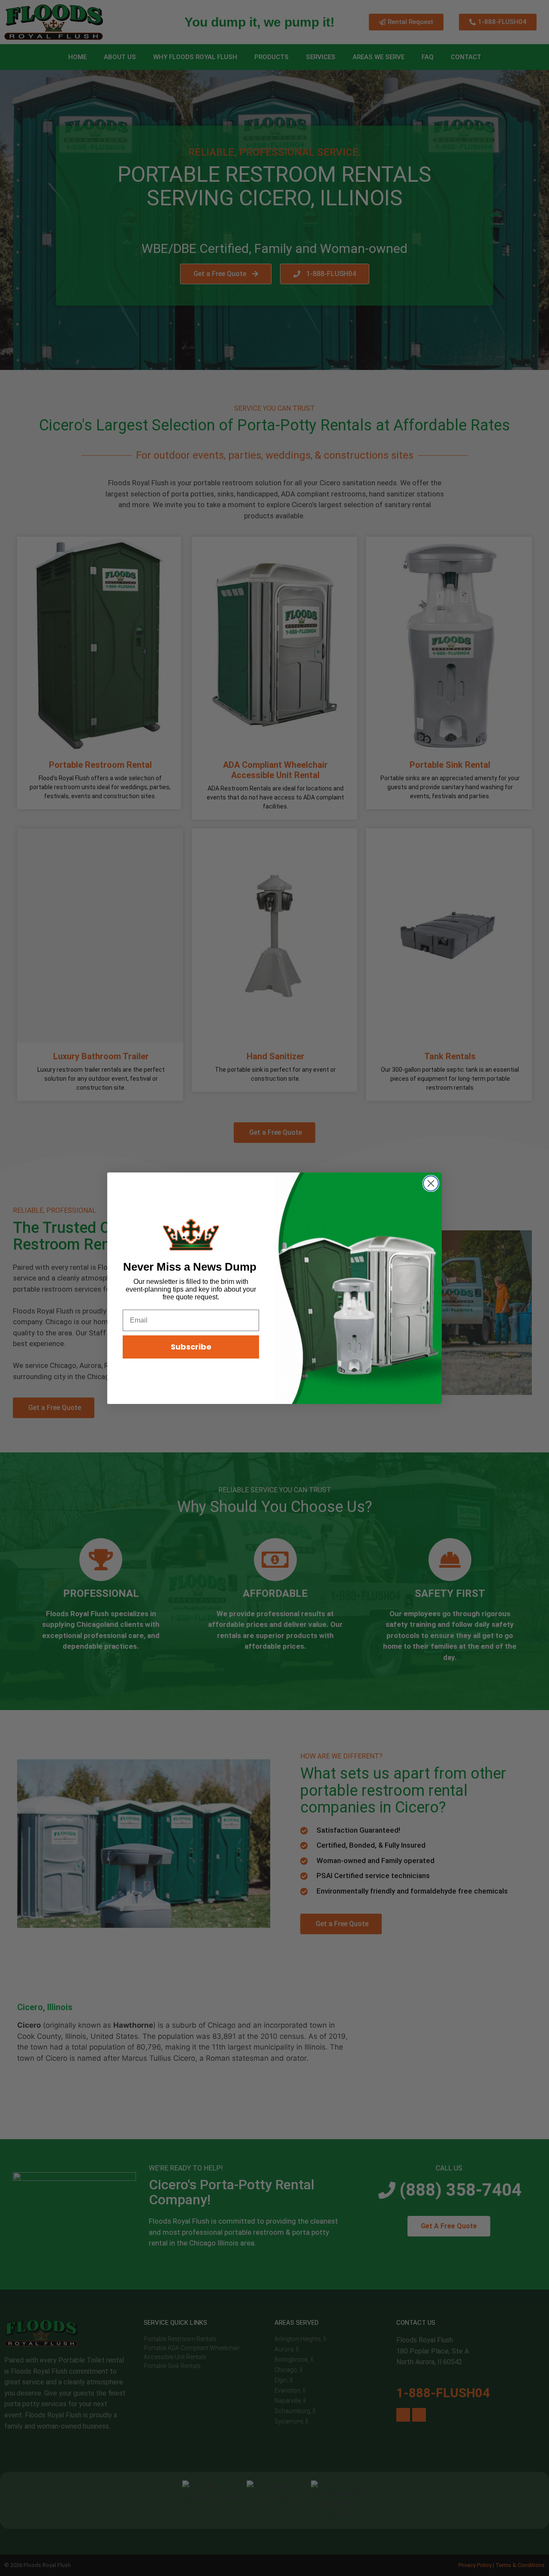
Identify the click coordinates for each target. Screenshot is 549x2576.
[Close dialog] (431, 1183)
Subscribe (191, 1347)
